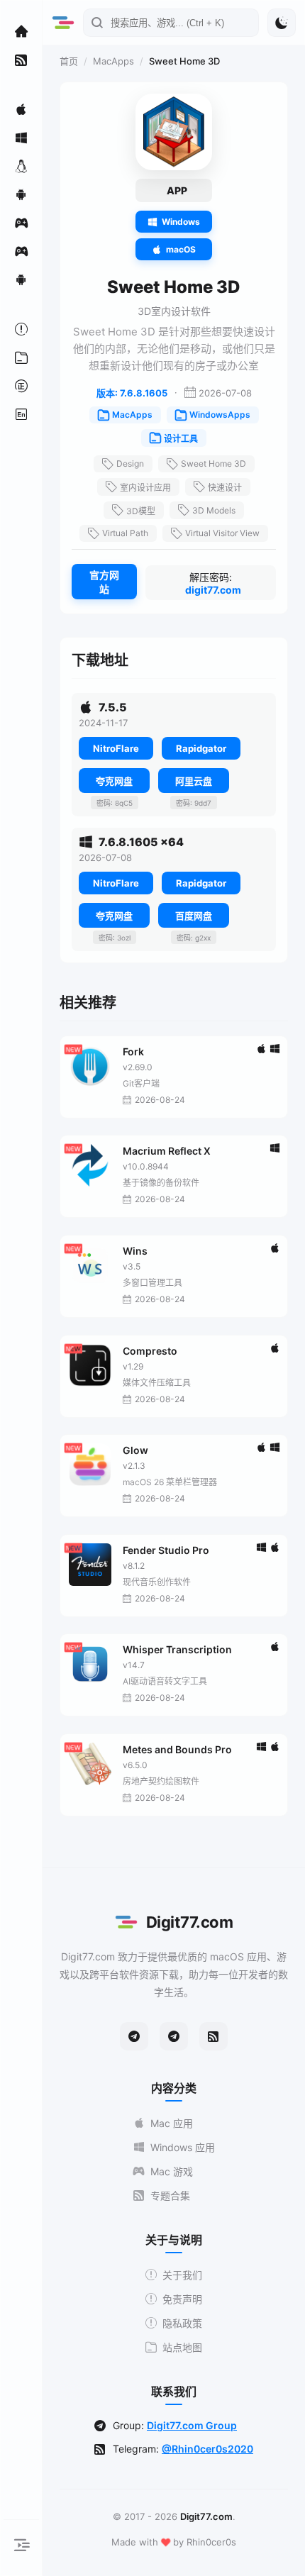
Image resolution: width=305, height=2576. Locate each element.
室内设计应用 (145, 488)
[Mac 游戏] (21, 223)
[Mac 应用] (21, 109)
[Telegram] (134, 2036)
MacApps (113, 61)
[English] (21, 414)
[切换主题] (282, 23)
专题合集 (170, 2195)
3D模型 (141, 511)
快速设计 (225, 488)
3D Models (214, 510)
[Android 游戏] (21, 279)
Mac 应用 (172, 2123)
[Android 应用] (21, 194)
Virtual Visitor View (222, 533)
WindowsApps (220, 415)
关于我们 (182, 2275)
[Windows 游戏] (21, 251)
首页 (69, 61)
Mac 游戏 (172, 2171)
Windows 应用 (183, 2147)
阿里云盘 (194, 781)
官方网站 (104, 582)
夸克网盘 (114, 781)
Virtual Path (125, 533)
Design (130, 463)
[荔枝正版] (21, 386)
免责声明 (182, 2299)
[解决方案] (21, 329)
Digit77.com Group (192, 2425)
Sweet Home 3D (213, 463)
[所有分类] (21, 357)
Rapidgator (201, 748)
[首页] (21, 31)
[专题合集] (21, 60)
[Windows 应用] (21, 138)
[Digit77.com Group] (174, 2036)
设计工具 (181, 439)
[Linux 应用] (21, 166)
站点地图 (182, 2347)
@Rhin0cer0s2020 (207, 2449)
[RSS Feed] (213, 2036)
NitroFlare (116, 748)
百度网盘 (194, 916)
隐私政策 (182, 2323)
